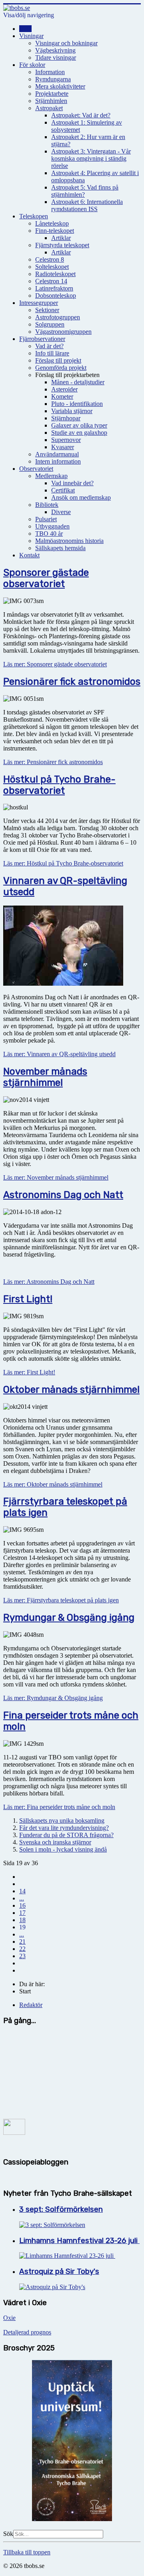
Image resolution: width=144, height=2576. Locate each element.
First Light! (28, 1299)
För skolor (32, 65)
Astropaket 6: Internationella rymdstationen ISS (87, 205)
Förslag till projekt (58, 360)
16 (22, 1905)
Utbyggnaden (52, 526)
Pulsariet (46, 519)
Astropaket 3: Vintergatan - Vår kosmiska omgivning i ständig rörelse (91, 158)
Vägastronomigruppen (63, 332)
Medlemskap (51, 476)
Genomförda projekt (61, 368)
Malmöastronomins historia (69, 541)
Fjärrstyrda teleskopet (62, 245)
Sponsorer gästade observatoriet (46, 578)
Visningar (31, 36)
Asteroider (64, 389)
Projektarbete (52, 94)
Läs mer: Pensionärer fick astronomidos (53, 762)
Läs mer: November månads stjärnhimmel (56, 1177)
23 (22, 1956)
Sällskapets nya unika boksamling (62, 1821)
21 (22, 1942)
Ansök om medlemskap (81, 497)
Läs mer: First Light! (29, 1372)
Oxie (9, 2318)
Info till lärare (52, 353)
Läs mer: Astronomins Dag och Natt (49, 1282)
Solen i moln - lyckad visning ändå (63, 1849)
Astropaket (49, 108)
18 (22, 1920)
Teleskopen (34, 216)
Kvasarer (63, 447)
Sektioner (47, 310)
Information (50, 72)
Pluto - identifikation (77, 404)
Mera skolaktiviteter (60, 86)
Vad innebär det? (72, 483)
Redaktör (31, 2005)
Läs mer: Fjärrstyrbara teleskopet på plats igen (61, 1600)
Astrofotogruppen (58, 317)
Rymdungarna (53, 79)
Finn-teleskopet (55, 231)
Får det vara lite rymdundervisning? (64, 1828)
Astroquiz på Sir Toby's (59, 2271)
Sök (8, 2534)
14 (22, 1891)
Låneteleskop (52, 223)
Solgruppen (50, 324)
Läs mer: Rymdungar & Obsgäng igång (53, 1698)
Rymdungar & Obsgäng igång (69, 1618)
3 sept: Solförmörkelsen (61, 2209)
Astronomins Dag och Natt (63, 1195)
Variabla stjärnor (72, 411)
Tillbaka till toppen (27, 2552)
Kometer (62, 396)
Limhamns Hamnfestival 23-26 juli (79, 2241)
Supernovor (66, 440)
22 (22, 1949)
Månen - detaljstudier (78, 382)
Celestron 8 (50, 259)
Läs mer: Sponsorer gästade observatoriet (55, 664)
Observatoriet (36, 469)
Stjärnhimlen (51, 101)
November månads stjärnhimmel (45, 1077)
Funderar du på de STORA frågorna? (66, 1835)
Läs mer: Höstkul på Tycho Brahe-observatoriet (63, 863)
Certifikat (63, 490)
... (22, 1898)
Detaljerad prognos (27, 2332)
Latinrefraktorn (54, 288)
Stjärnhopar (66, 418)
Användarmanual (57, 454)
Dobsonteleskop (56, 296)
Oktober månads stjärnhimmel (71, 1390)
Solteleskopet (52, 267)
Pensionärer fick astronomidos (72, 682)
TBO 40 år (49, 534)
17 (22, 1913)
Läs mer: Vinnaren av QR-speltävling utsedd (59, 1054)
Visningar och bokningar (66, 43)
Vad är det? (49, 346)
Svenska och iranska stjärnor (55, 1842)
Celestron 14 (51, 281)
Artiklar (61, 238)
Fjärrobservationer (42, 339)
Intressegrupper (39, 303)
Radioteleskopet (55, 274)
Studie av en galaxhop (79, 433)
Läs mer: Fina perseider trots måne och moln (59, 1807)
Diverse (61, 512)
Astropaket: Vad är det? (81, 115)
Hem (25, 29)
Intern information (58, 461)
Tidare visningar (56, 57)
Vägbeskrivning (55, 50)
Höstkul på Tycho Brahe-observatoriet (59, 785)
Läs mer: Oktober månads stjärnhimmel (53, 1484)
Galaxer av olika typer (79, 425)
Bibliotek (47, 505)
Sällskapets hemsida (60, 548)
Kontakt (29, 555)
